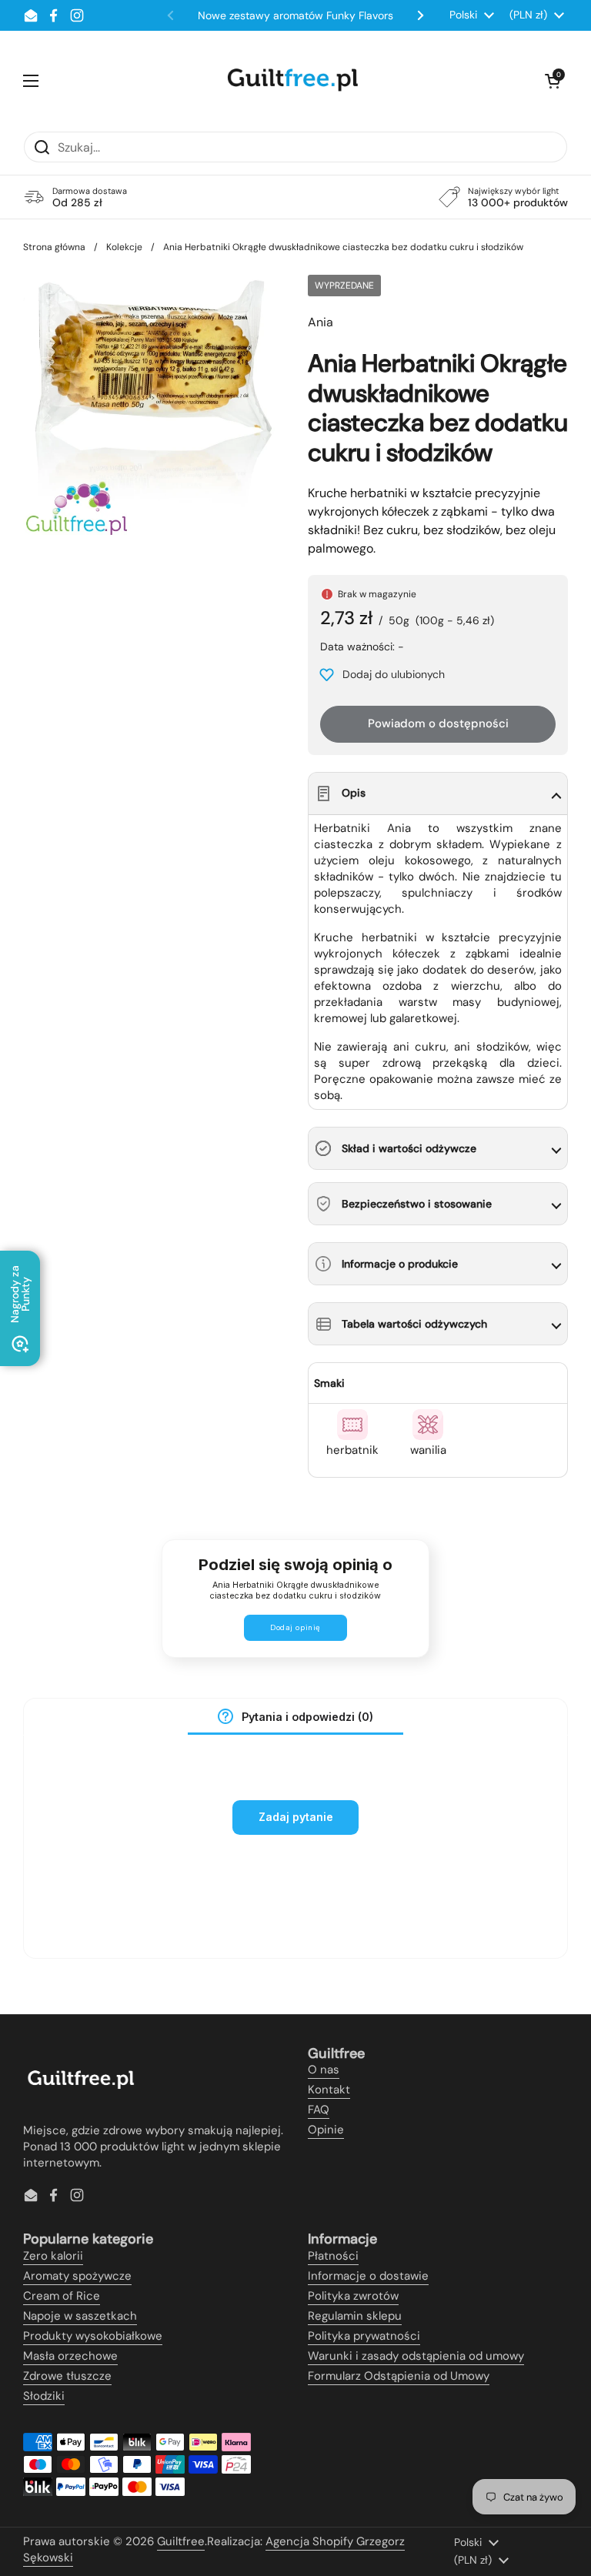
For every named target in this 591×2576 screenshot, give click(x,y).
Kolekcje (124, 247)
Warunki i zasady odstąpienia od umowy (416, 2356)
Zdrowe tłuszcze (67, 2376)
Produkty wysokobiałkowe (93, 2336)
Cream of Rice (62, 2296)
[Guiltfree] (292, 81)
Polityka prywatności (364, 2336)
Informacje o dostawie (368, 2276)
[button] (553, 81)
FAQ (319, 2110)
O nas (324, 2070)
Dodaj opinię (295, 1627)
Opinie (326, 2130)
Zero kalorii (53, 2256)
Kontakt (329, 2090)
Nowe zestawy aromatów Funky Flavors (295, 15)
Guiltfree (181, 2541)
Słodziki (44, 2396)
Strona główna (54, 247)
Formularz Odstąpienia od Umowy (399, 2376)
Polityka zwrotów (353, 2296)
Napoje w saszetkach (80, 2316)
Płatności (333, 2256)
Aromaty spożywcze (77, 2276)
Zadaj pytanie (296, 1817)
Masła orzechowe (70, 2356)
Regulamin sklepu (355, 2316)
